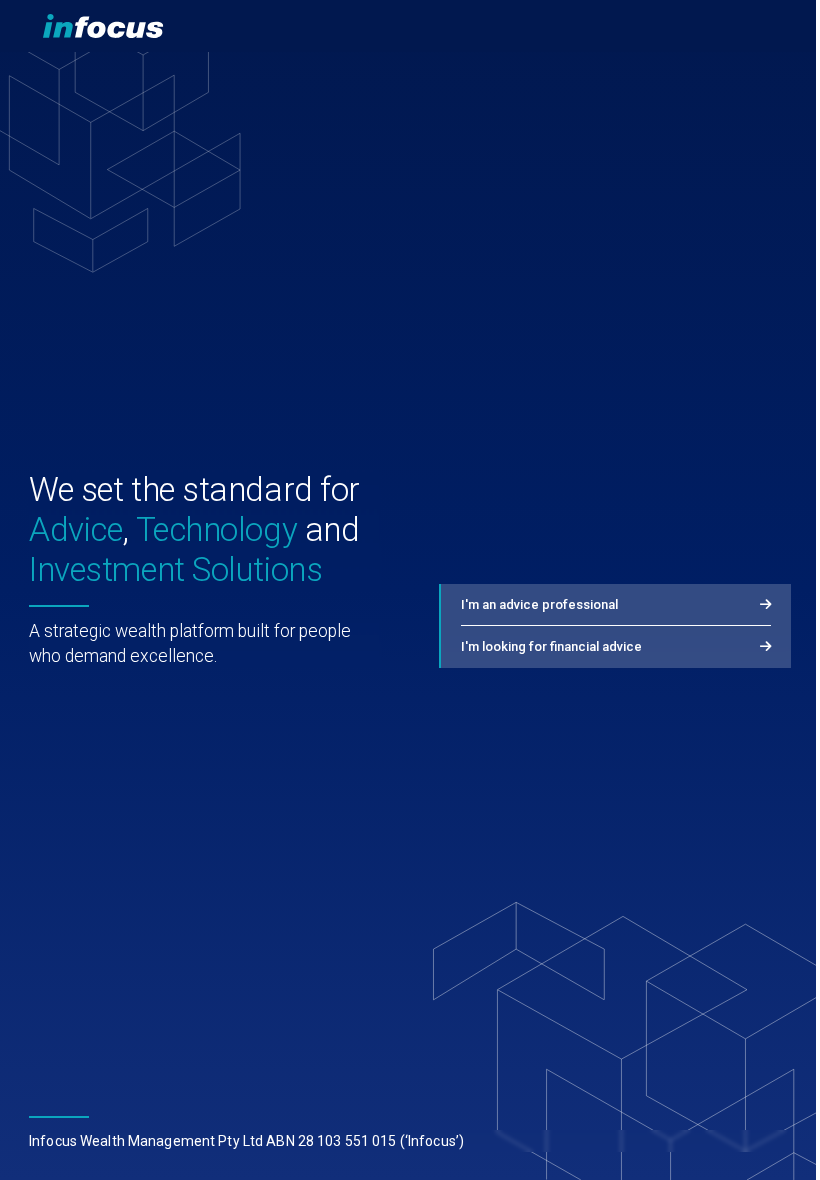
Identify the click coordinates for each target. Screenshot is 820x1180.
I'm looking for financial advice (551, 646)
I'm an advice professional (539, 604)
